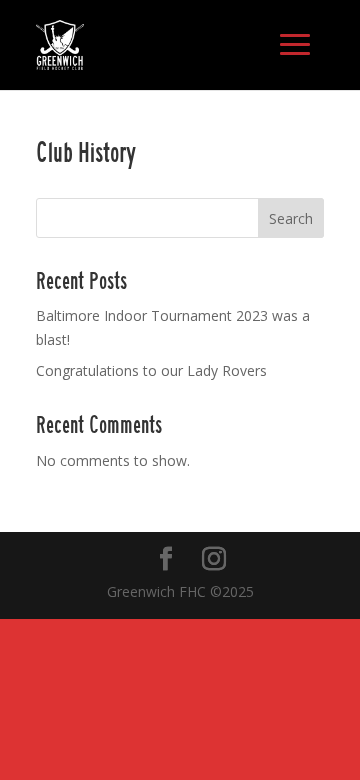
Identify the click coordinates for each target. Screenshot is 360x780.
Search (291, 218)
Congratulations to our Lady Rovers (151, 370)
